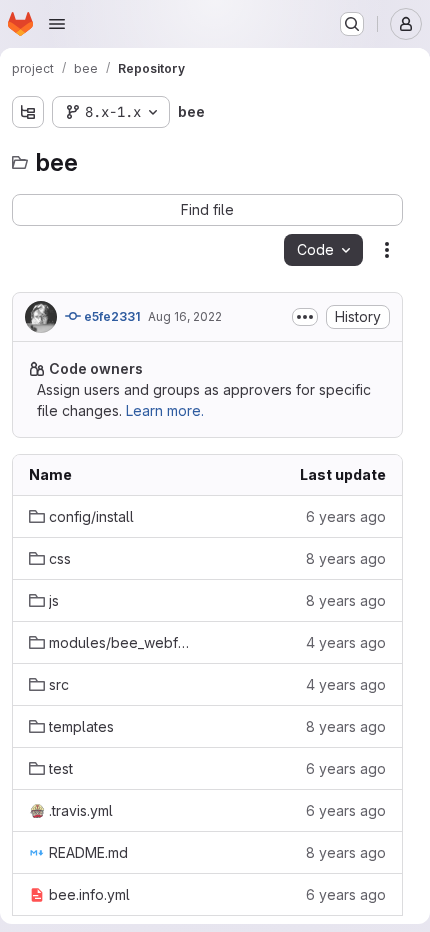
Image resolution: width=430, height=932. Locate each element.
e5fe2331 (110, 316)
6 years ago (346, 516)
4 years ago (346, 642)
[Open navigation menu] (57, 24)
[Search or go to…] (352, 24)
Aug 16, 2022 (185, 316)
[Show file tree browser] (28, 112)
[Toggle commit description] (305, 317)
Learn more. (165, 410)
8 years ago (346, 558)
